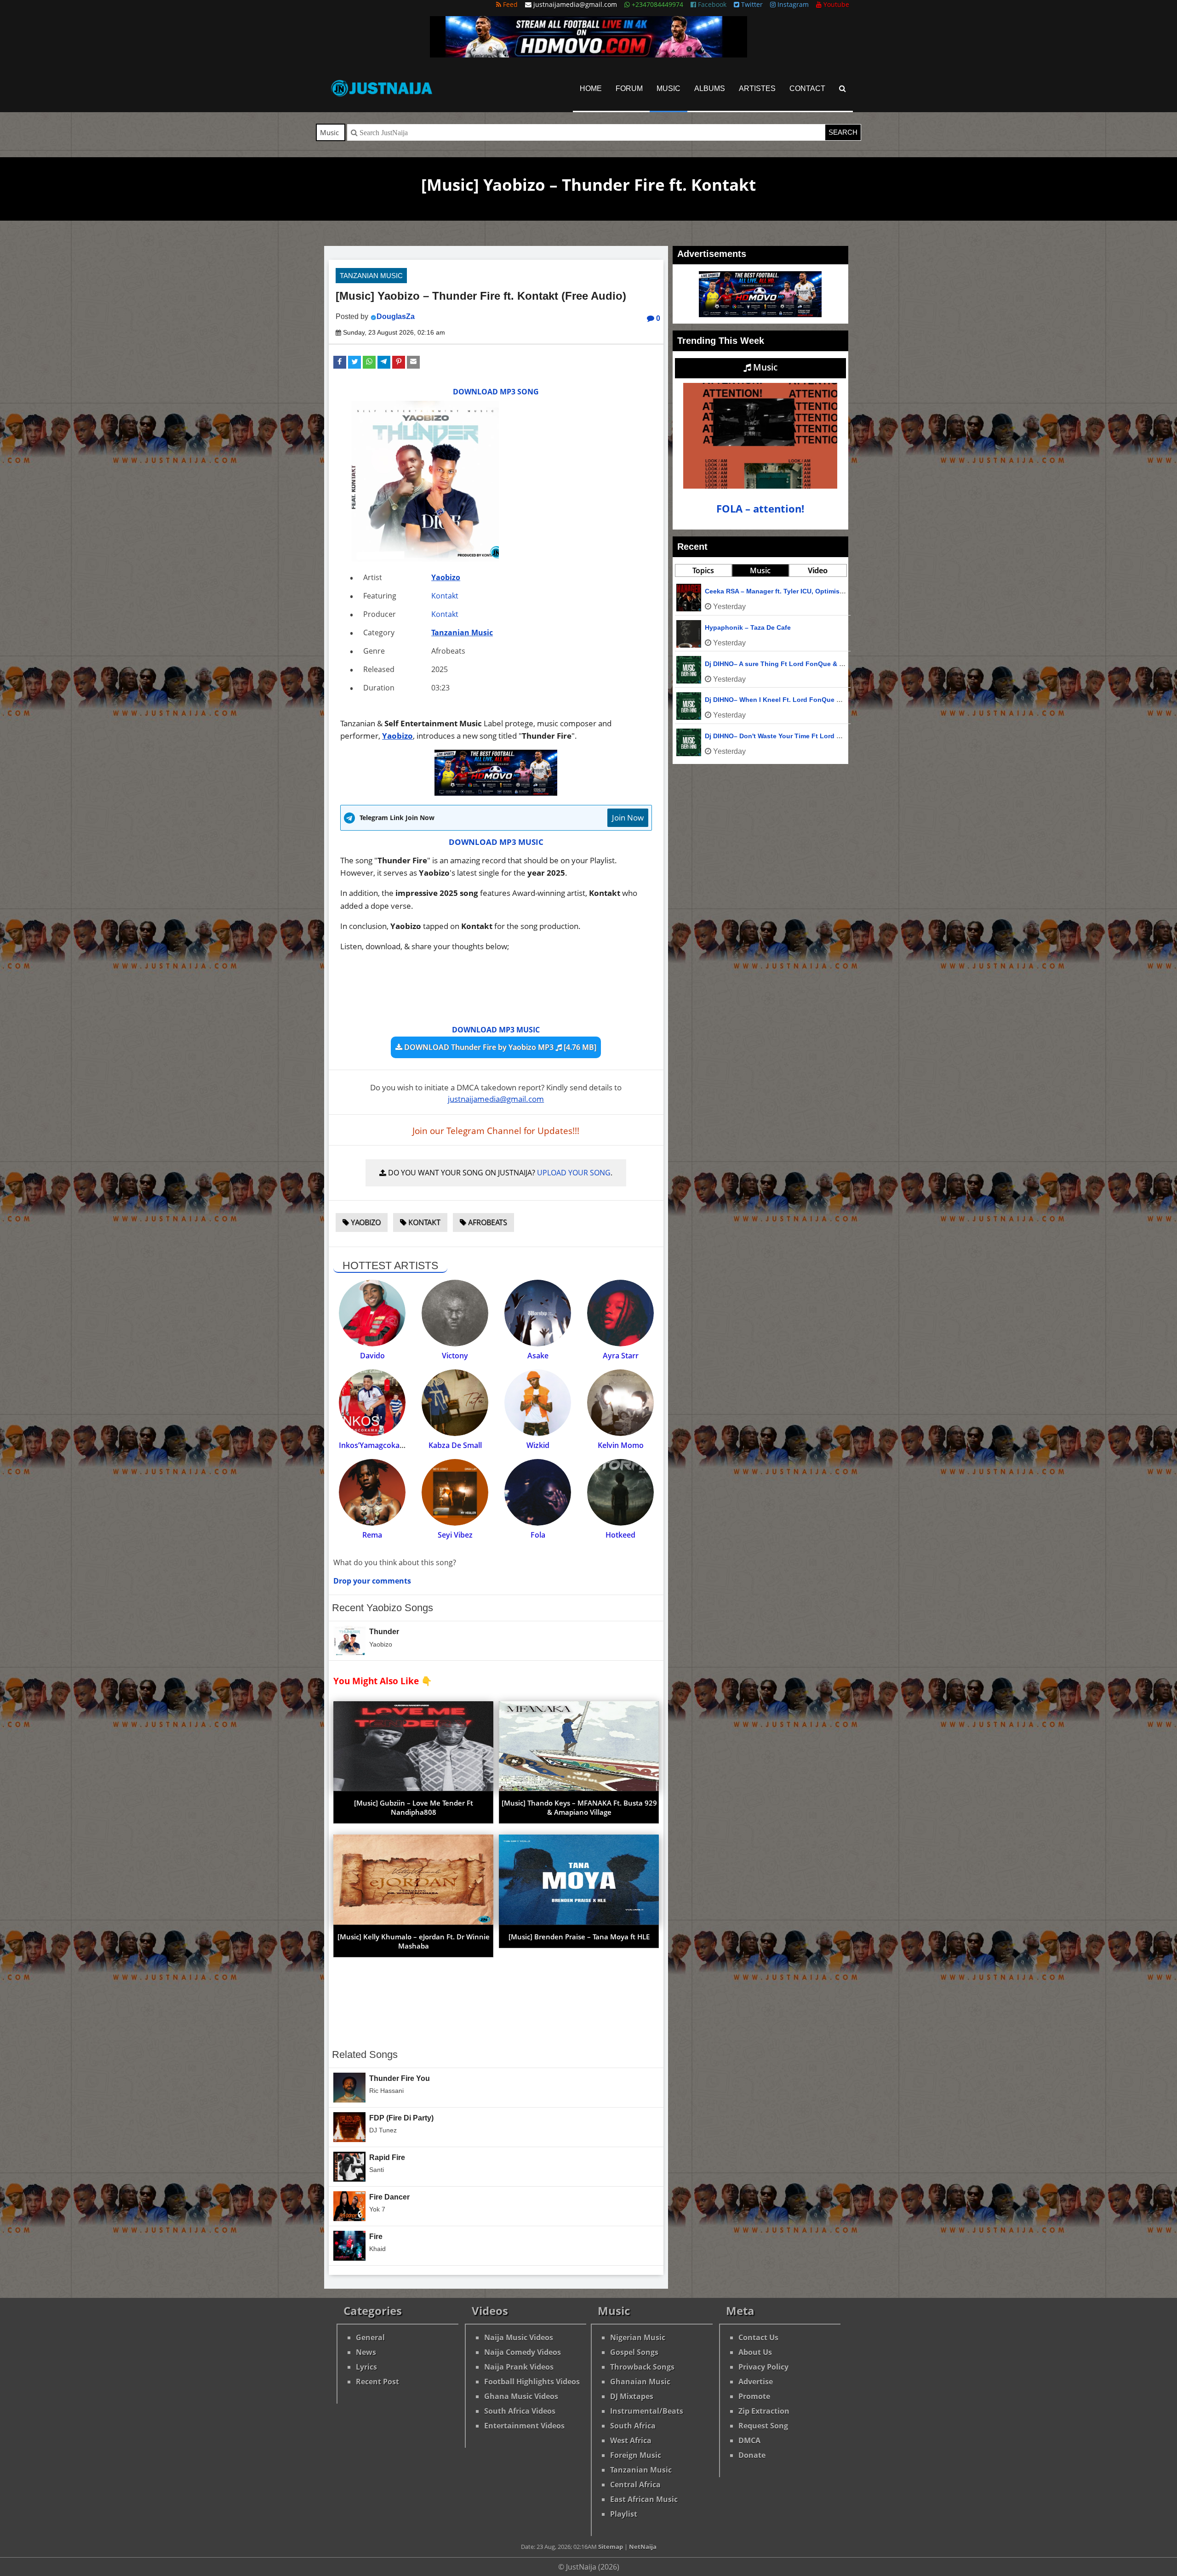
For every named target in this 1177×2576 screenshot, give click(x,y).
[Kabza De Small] (455, 1403)
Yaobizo (446, 577)
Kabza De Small (455, 1445)
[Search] (843, 88)
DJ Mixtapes (632, 2396)
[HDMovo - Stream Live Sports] (588, 55)
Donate (752, 2455)
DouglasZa (396, 316)
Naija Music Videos (519, 2337)
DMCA (749, 2440)
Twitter (751, 4)
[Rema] (372, 1492)
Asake (538, 1356)
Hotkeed (620, 1535)
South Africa (633, 2426)
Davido (372, 1356)
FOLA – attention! (760, 509)
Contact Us (758, 2337)
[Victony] (455, 1313)
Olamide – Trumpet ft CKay (747, 664)
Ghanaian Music (640, 2382)
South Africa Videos (520, 2411)
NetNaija (643, 2547)
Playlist (624, 2514)
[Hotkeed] (620, 1492)
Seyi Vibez (455, 1535)
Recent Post (377, 2382)
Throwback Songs (642, 2367)
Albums (710, 88)
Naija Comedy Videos (523, 2352)
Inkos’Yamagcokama (375, 1445)
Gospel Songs (634, 2352)
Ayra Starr (621, 1356)
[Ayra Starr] (620, 1313)
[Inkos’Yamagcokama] (372, 1403)
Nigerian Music (638, 2337)
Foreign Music (636, 2455)
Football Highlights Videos (532, 2382)
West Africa (631, 2440)
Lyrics (366, 2367)
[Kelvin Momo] (620, 1403)
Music (668, 88)
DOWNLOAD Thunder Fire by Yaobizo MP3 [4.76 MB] (499, 1047)
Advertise (756, 2382)
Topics (703, 570)
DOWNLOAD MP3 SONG (496, 392)
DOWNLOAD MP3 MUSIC (496, 842)
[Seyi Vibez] (455, 1492)
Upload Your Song (574, 1173)
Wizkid (538, 1445)
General (370, 2337)
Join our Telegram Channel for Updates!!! (496, 1131)
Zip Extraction (764, 2411)
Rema (372, 1535)
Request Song (763, 2426)
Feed (509, 4)
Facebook (711, 4)
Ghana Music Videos (521, 2396)
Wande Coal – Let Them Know (752, 627)
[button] (340, 362)
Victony (455, 1356)
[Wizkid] (538, 1403)
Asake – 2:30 (725, 700)
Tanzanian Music (371, 276)
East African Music (644, 2499)
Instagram (792, 4)
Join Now (628, 818)
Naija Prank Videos (519, 2367)
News (366, 2352)
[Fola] (538, 1492)
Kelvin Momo (621, 1445)
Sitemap (611, 2547)
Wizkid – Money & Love (741, 736)
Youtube (835, 4)
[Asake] (538, 1313)
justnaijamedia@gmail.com (496, 1099)
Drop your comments (372, 1581)
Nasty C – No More (734, 591)
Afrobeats (487, 1222)
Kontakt (445, 596)
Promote (754, 2396)
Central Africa (635, 2485)
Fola (538, 1535)
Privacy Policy (763, 2367)
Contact (807, 88)
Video (818, 570)
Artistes (757, 88)
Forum (629, 88)
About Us (755, 2352)
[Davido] (372, 1313)
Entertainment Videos (524, 2426)
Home (591, 88)
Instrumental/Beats (647, 2411)
